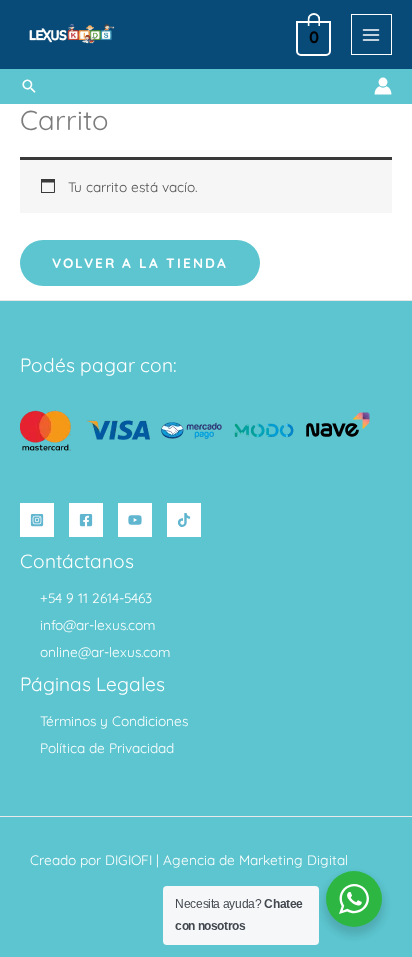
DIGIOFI (128, 859)
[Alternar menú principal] (371, 34)
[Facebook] (86, 520)
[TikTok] (184, 520)
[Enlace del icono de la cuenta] (383, 86)
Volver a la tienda (140, 262)
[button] (29, 86)
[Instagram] (37, 520)
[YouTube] (135, 520)
